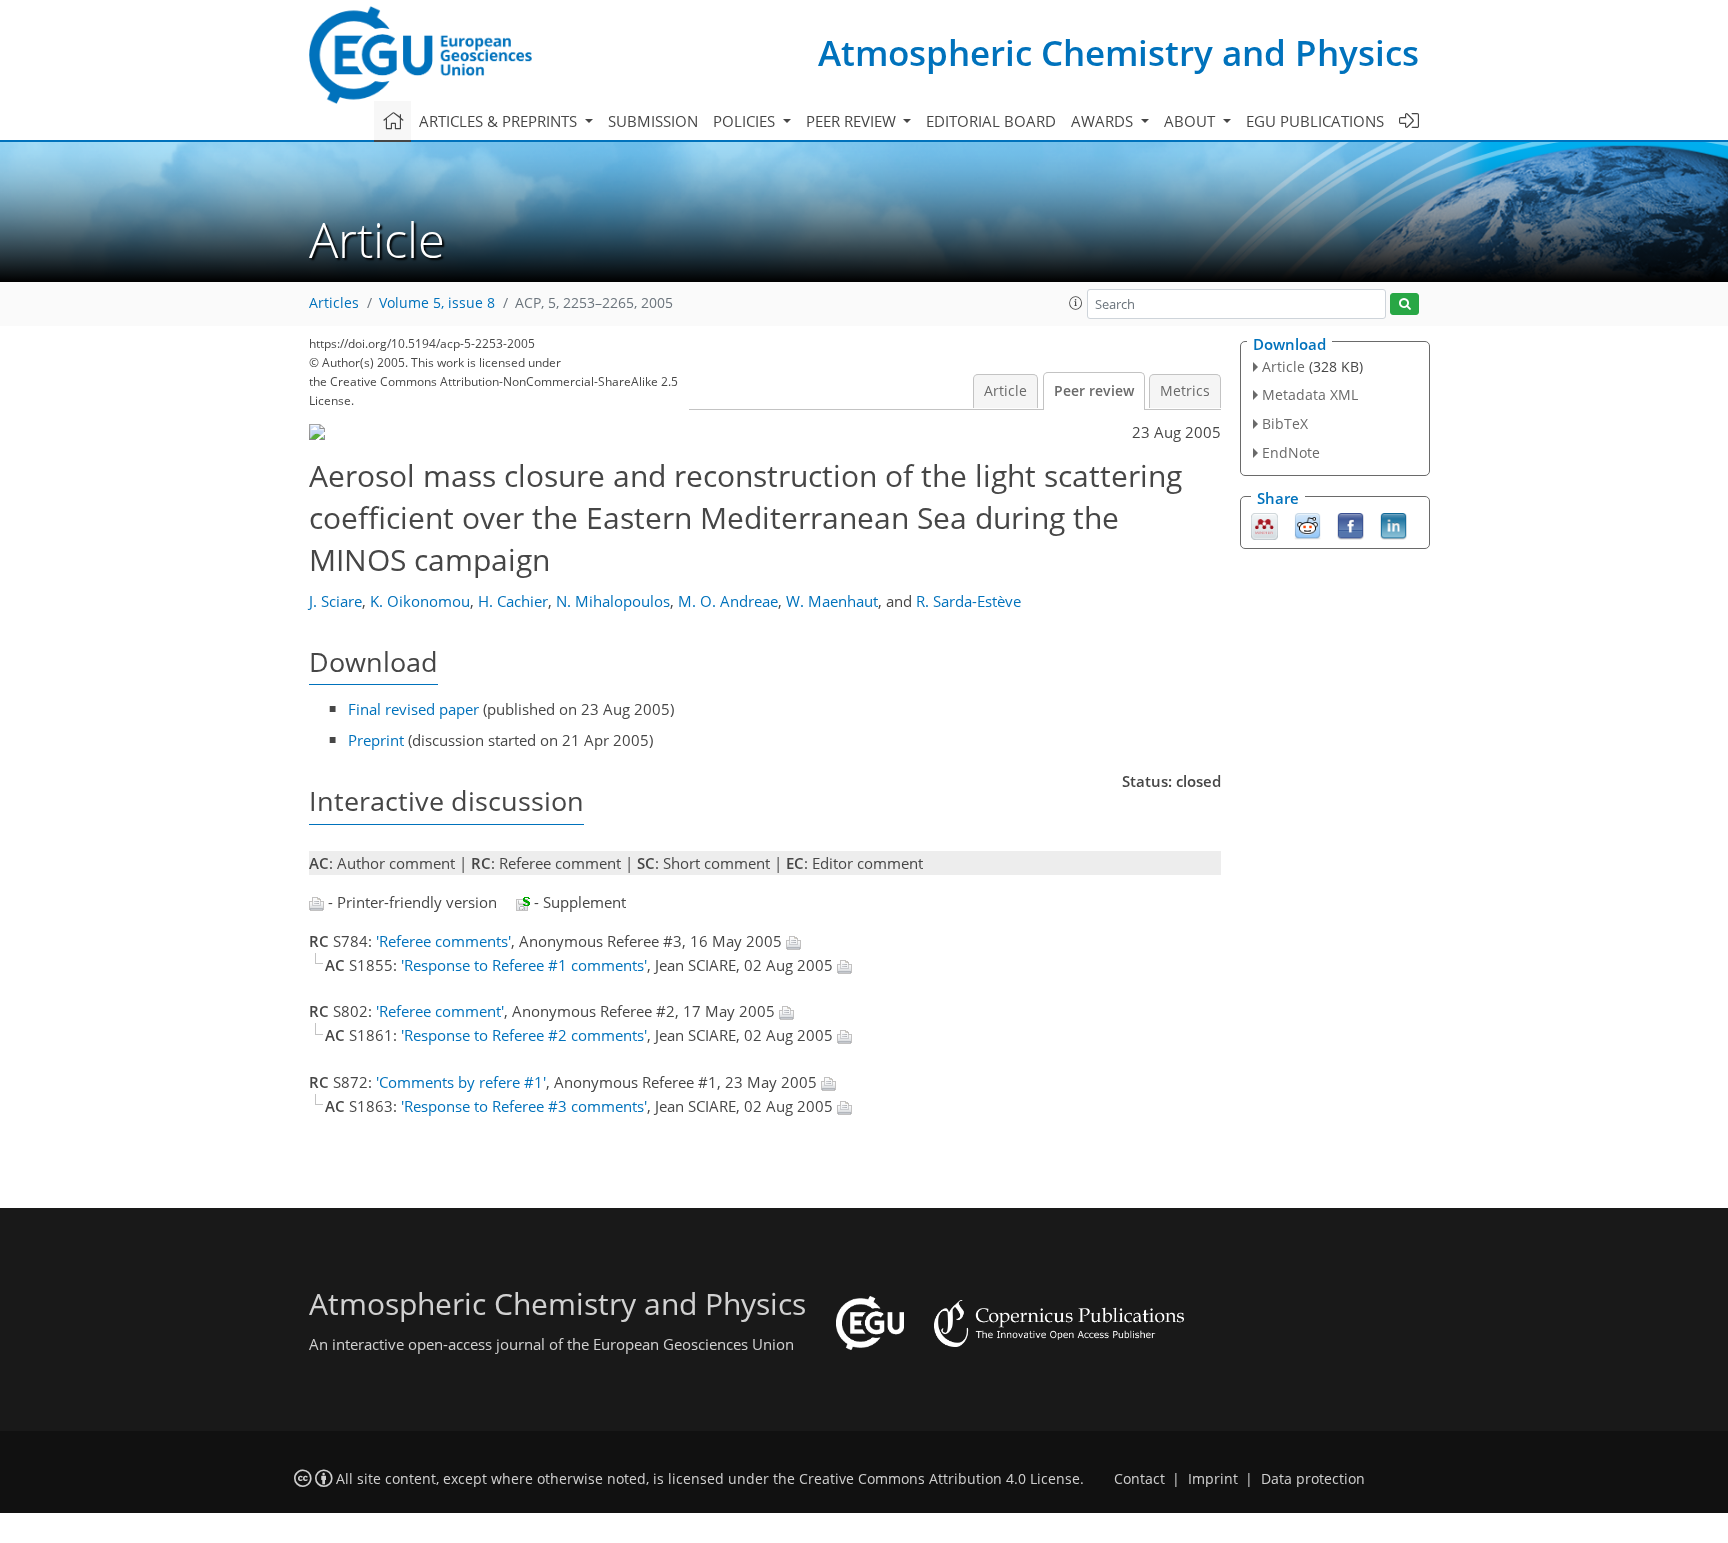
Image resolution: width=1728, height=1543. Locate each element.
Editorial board (991, 121)
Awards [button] (1104, 121)
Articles (334, 303)
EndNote (1291, 452)
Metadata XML (1310, 394)
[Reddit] (1307, 524)
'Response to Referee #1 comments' (524, 965)
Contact (1139, 1479)
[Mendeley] (1264, 524)
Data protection (1313, 1479)
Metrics (1185, 391)
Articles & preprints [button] (500, 121)
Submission (653, 121)
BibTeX (1285, 423)
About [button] (1191, 121)
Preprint (376, 740)
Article (1005, 391)
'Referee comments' (443, 941)
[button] (1076, 303)
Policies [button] (746, 121)
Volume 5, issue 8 (437, 303)
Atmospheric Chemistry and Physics (1118, 52)
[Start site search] (1404, 304)
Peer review (1094, 391)
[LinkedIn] (1393, 524)
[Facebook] (1350, 524)
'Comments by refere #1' (461, 1082)
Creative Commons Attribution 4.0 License (939, 1479)
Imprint (1213, 1479)
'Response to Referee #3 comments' (524, 1106)
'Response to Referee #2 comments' (524, 1035)
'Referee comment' (440, 1011)
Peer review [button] (853, 121)
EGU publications (1315, 121)
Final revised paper (413, 709)
